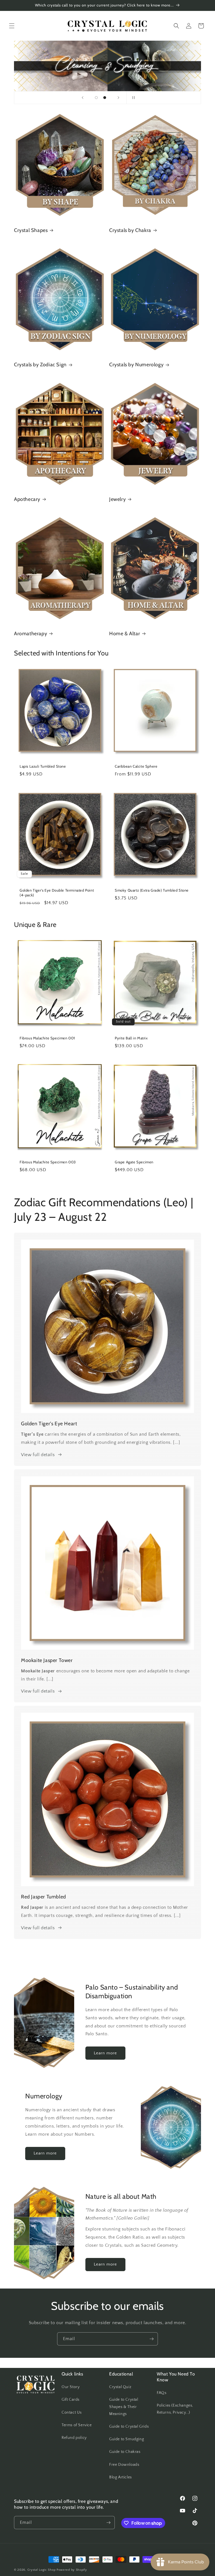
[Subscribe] (151, 2339)
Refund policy (74, 2438)
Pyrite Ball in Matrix (131, 1038)
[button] (12, 26)
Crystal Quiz (120, 2387)
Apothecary (27, 499)
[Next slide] (118, 98)
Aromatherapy (31, 634)
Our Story (71, 2387)
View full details (38, 1455)
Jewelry (117, 499)
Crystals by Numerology (136, 365)
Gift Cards (71, 2400)
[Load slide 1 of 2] (96, 98)
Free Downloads (124, 2465)
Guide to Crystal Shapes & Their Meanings (124, 2407)
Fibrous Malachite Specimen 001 (47, 1038)
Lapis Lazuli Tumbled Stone (43, 766)
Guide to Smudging (127, 2439)
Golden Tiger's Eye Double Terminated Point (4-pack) (57, 893)
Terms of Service (77, 2425)
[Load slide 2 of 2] (105, 98)
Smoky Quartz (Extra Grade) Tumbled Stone (152, 890)
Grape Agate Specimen (134, 1162)
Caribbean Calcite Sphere (136, 766)
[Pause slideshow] (132, 98)
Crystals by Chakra (130, 230)
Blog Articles (121, 2477)
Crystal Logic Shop (42, 2570)
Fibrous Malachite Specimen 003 (48, 1162)
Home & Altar (125, 634)
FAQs (162, 2393)
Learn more (105, 2053)
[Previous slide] (83, 98)
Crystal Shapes (31, 230)
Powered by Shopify (72, 2570)
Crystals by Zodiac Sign (40, 365)
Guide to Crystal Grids (129, 2427)
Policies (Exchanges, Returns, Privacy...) (175, 2409)
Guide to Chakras (125, 2452)
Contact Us (72, 2412)
